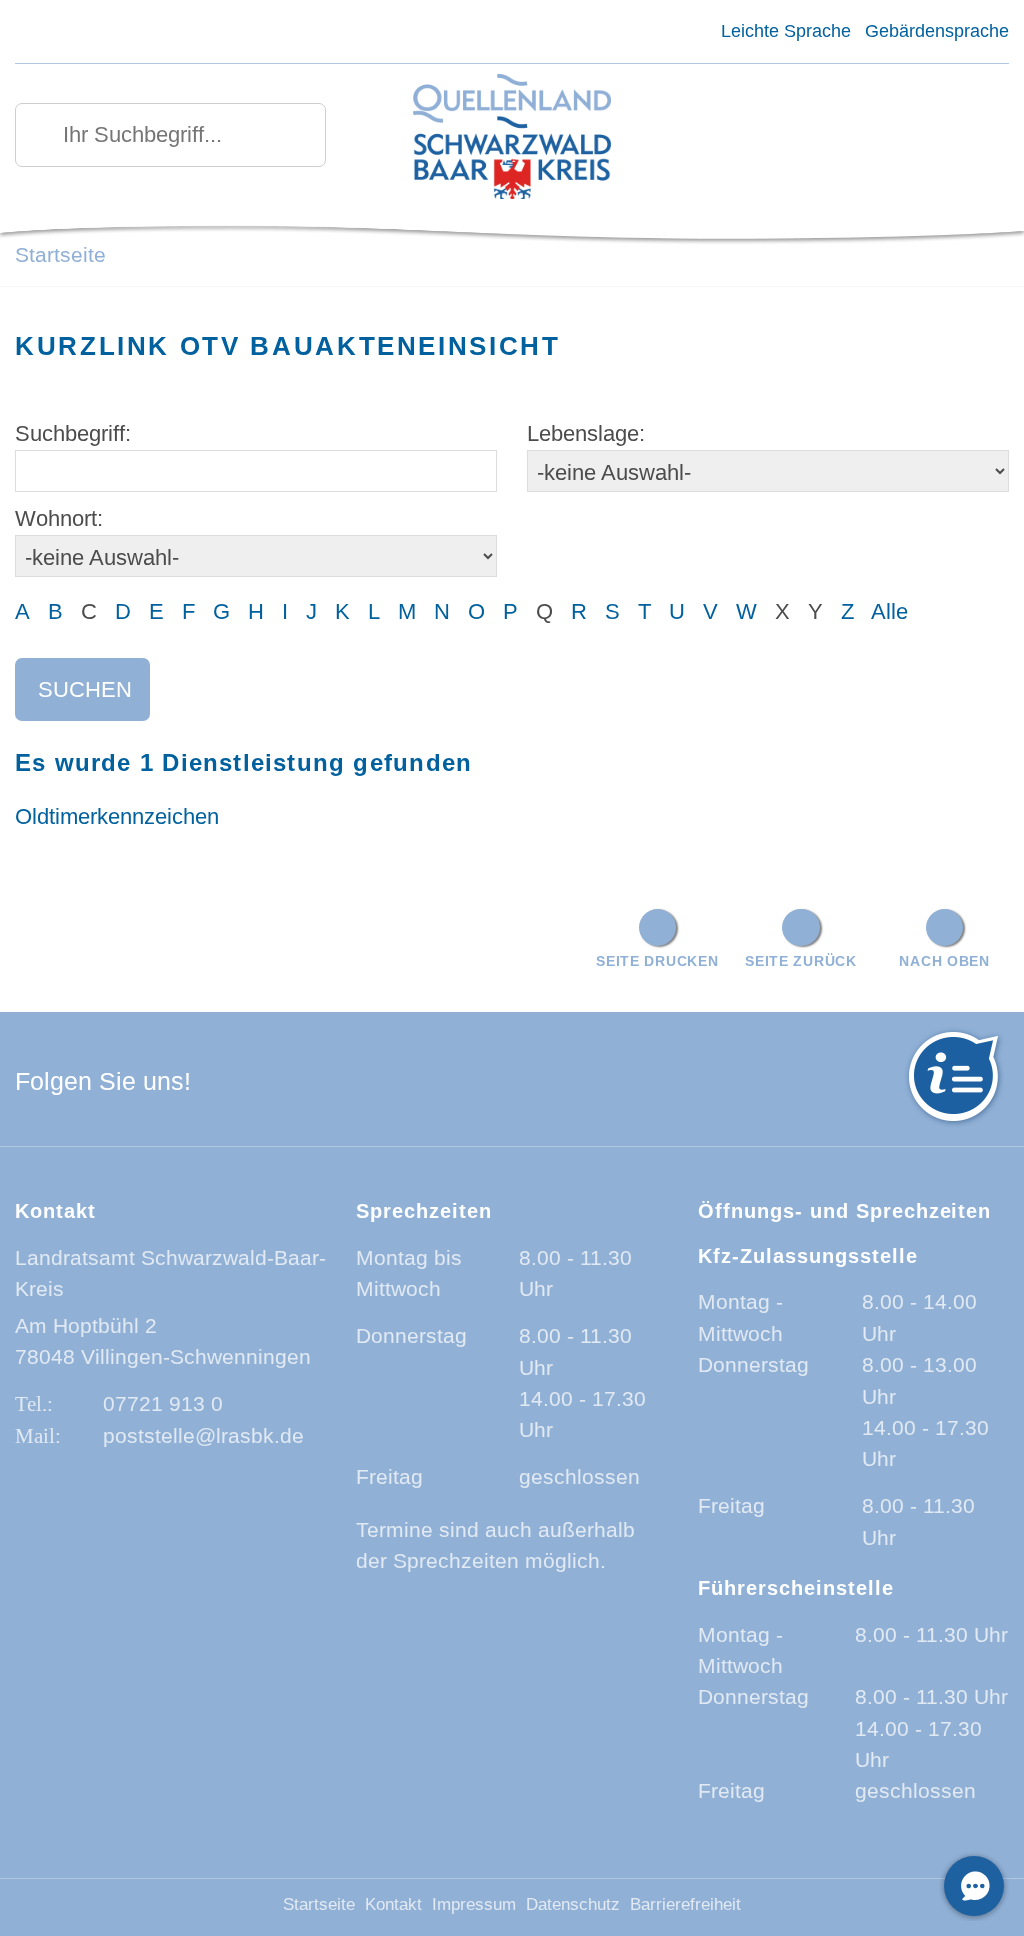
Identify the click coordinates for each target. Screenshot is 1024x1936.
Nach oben (944, 961)
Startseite (60, 254)
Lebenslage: (586, 433)
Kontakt (393, 1904)
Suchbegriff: (73, 433)
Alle (889, 611)
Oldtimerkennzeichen (117, 816)
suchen (85, 689)
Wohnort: (59, 518)
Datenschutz (573, 1904)
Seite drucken (657, 961)
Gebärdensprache (937, 31)
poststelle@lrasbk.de (203, 1435)
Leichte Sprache (785, 31)
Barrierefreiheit (685, 1904)
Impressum (474, 1904)
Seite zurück (801, 961)
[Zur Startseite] (511, 138)
